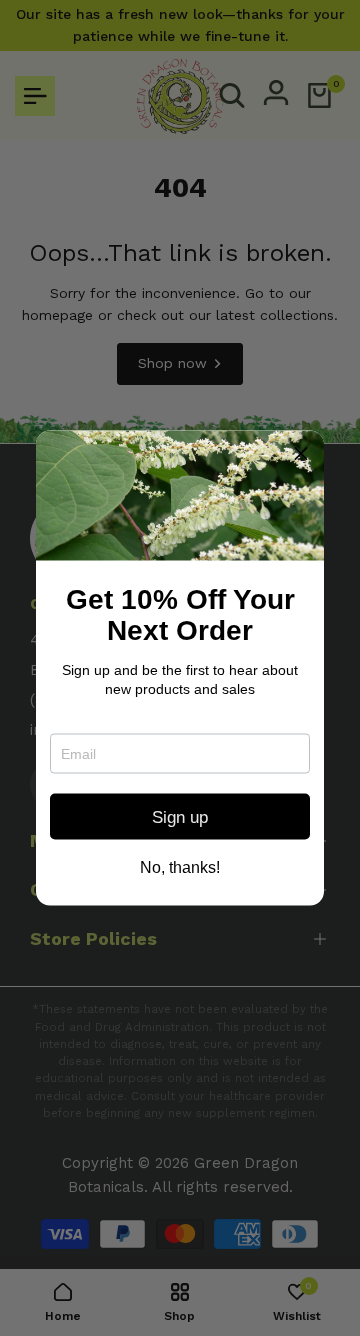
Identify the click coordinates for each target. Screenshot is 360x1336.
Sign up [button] (180, 816)
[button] (301, 454)
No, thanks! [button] (180, 868)
